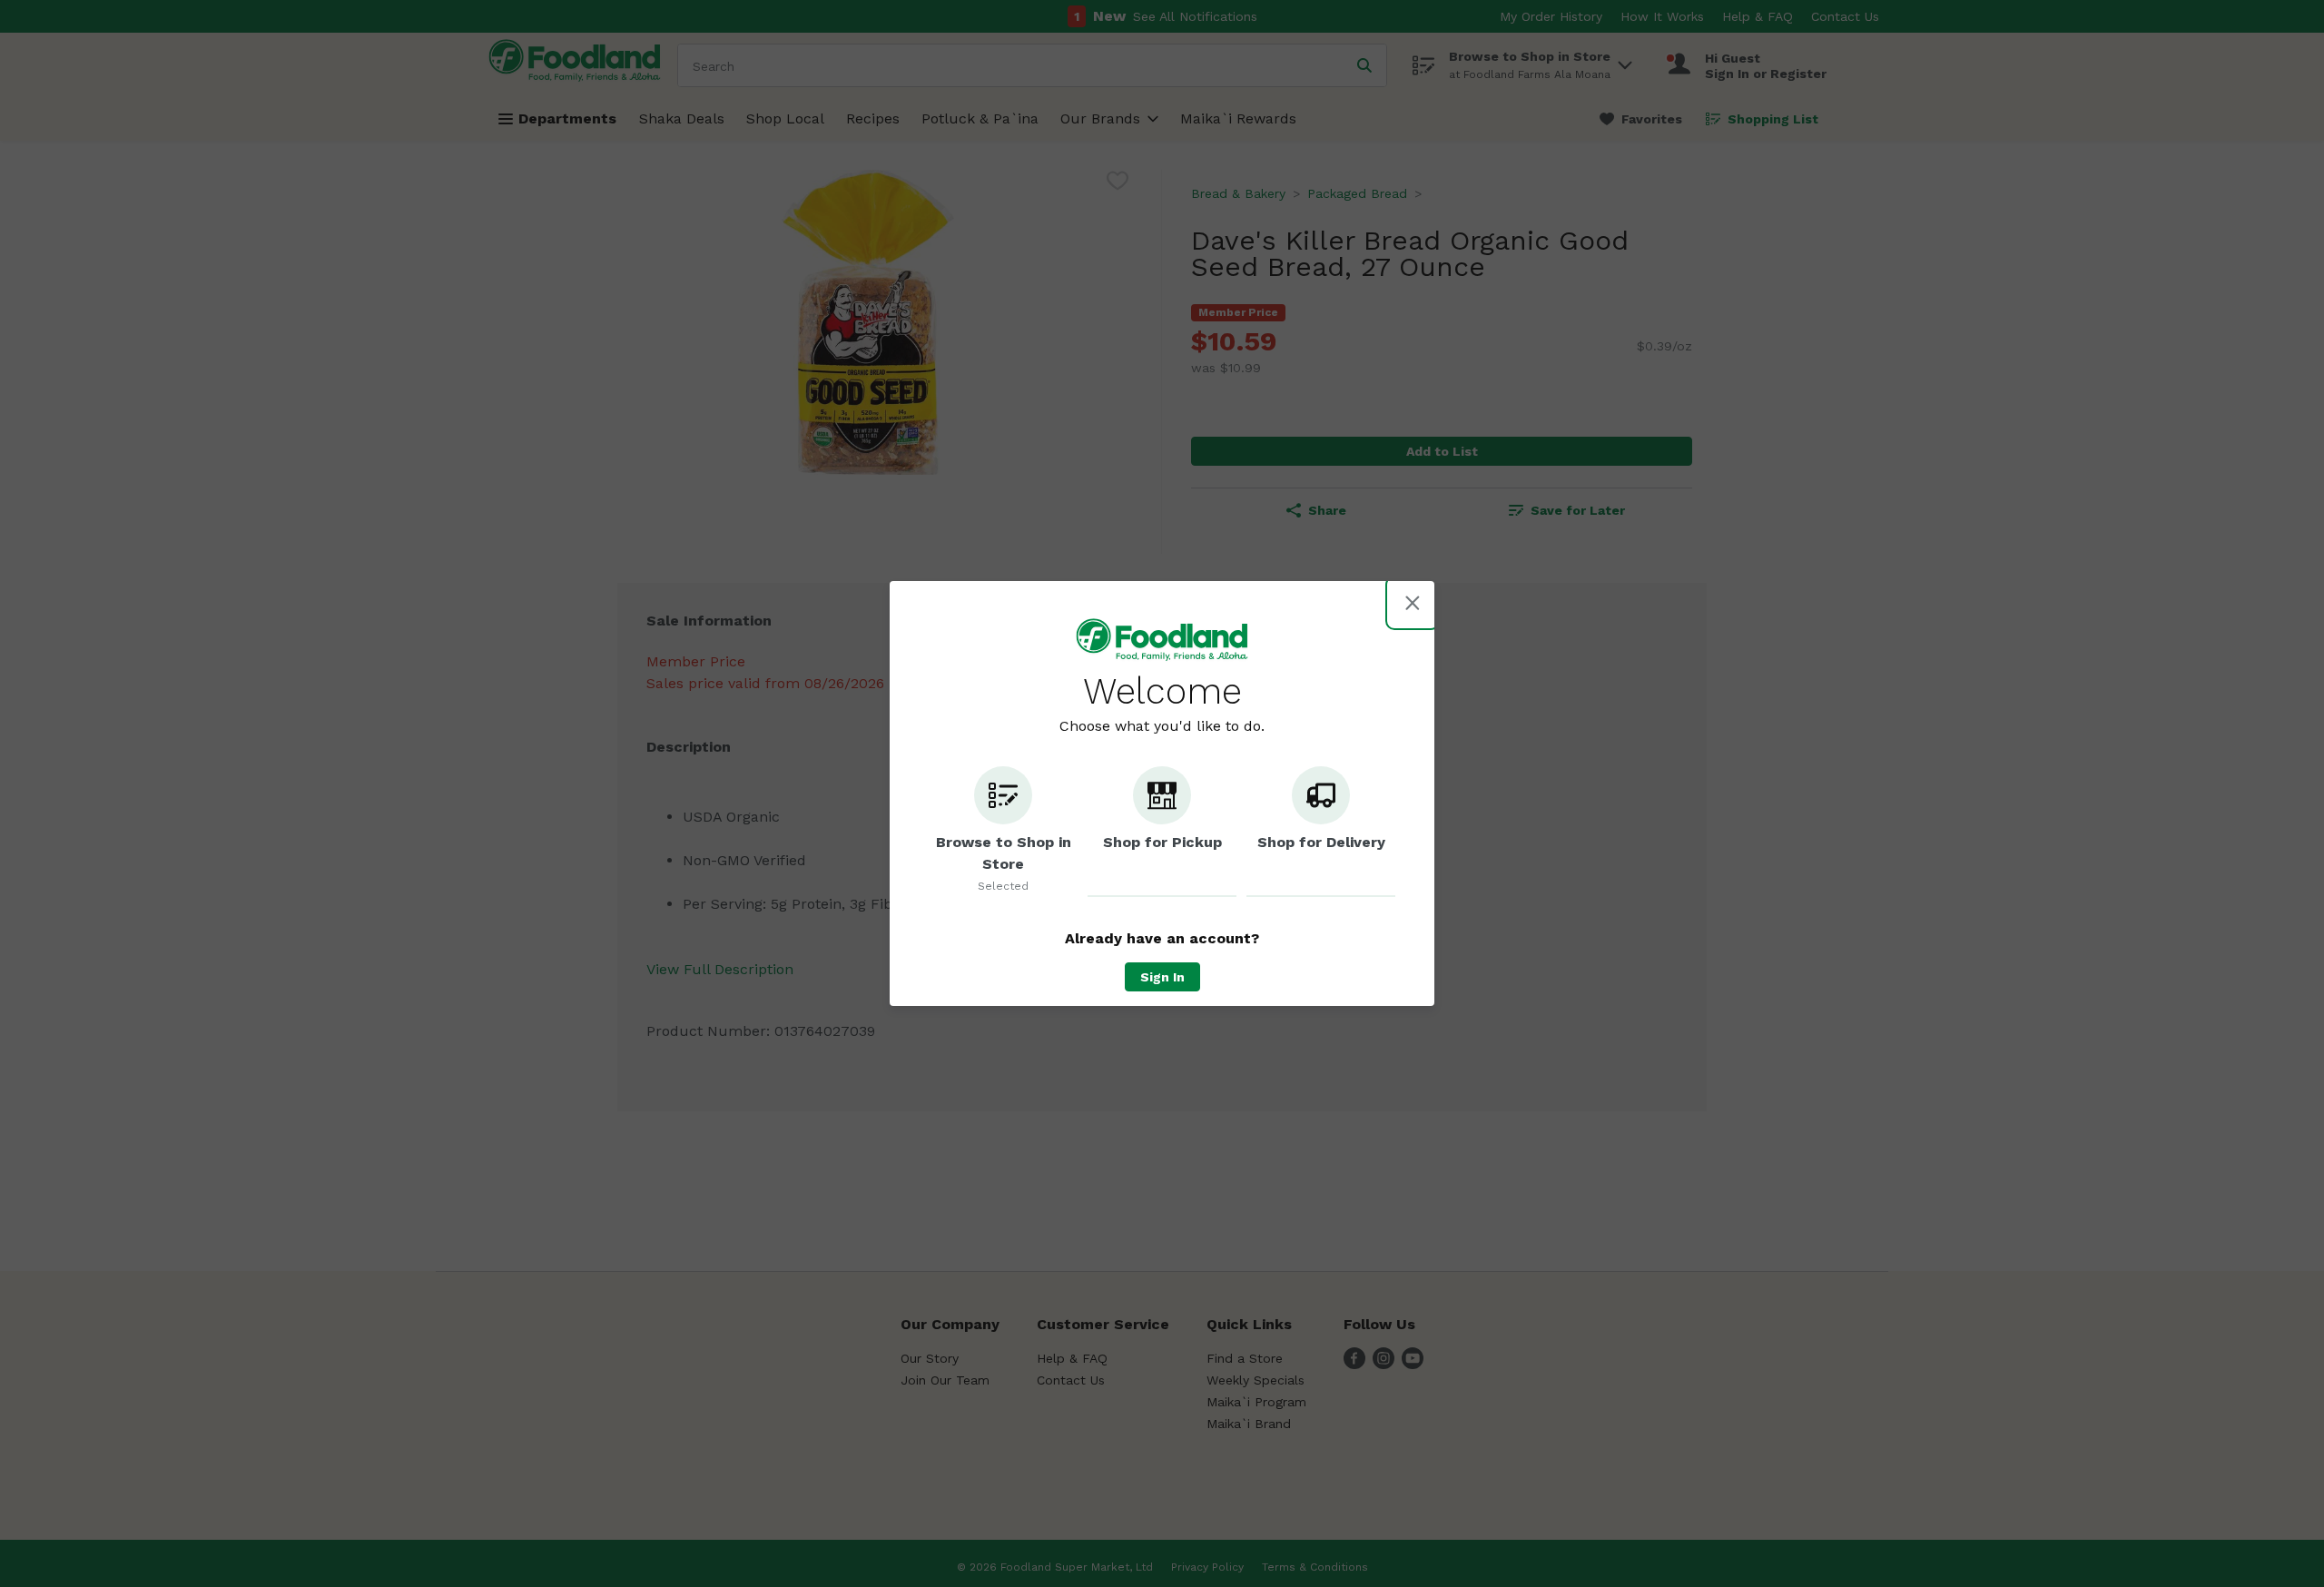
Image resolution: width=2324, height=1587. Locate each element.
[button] (1003, 832)
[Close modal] (1413, 603)
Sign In (1162, 977)
